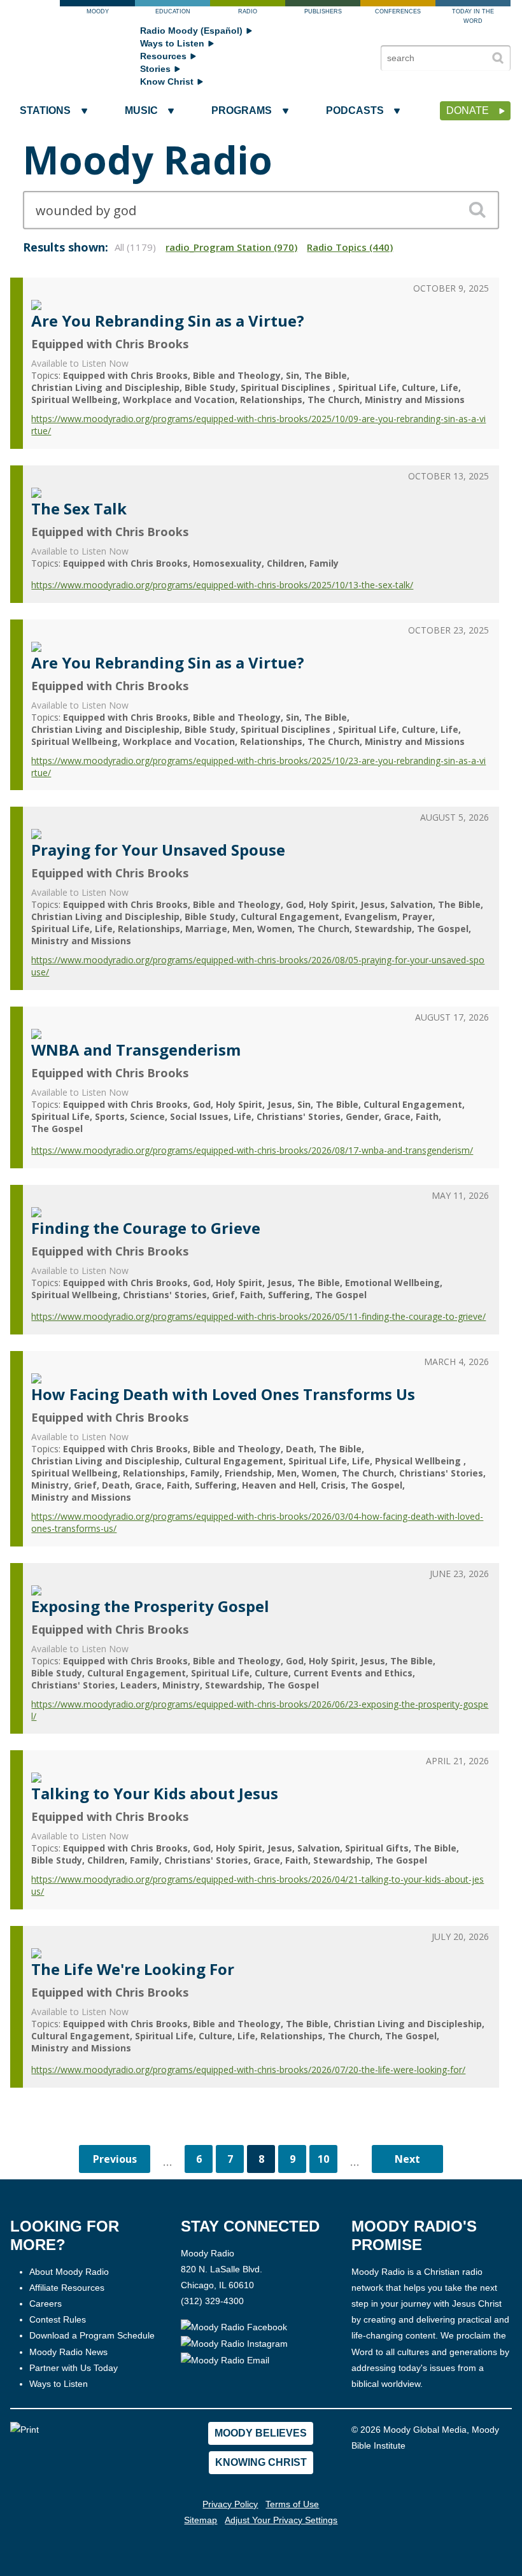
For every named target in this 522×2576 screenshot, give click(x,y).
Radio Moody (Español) (191, 31)
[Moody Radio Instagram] (234, 2343)
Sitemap (201, 2520)
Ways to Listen (172, 43)
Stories (155, 69)
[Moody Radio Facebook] (234, 2327)
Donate (468, 110)
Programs (242, 110)
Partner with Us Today (74, 2368)
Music (141, 110)
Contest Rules (58, 2319)
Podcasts (355, 110)
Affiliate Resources (67, 2288)
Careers (46, 2304)
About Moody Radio (69, 2272)
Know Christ (167, 81)
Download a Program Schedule (92, 2335)
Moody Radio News (68, 2352)
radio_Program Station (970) (231, 247)
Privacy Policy (230, 2504)
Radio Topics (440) (350, 247)
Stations (45, 110)
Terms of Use (292, 2504)
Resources (163, 56)
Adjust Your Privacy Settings (281, 2520)
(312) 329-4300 (212, 2301)
